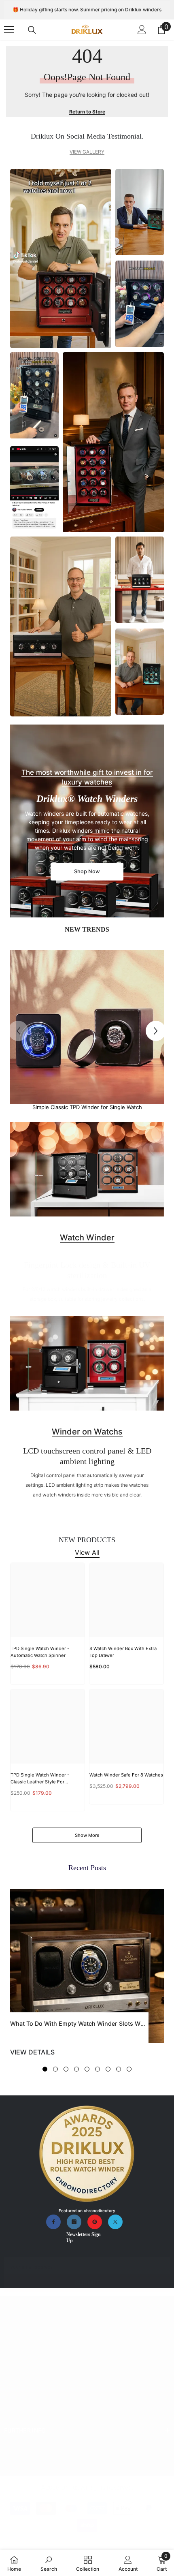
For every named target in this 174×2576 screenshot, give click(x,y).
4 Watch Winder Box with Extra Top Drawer (123, 1652)
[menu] (9, 30)
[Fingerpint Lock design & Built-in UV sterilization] (87, 1169)
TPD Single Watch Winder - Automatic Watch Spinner (40, 1652)
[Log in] (142, 30)
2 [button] (55, 2069)
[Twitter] (115, 2222)
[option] (87, 1031)
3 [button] (66, 2069)
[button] (156, 1031)
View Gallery (87, 152)
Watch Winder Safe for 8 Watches (126, 1775)
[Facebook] (53, 2222)
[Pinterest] (95, 2222)
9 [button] (129, 2069)
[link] (49, 2563)
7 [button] (108, 2069)
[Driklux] (87, 1027)
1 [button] (45, 2069)
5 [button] (87, 2069)
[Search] (32, 30)
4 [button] (76, 2069)
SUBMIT (87, 2283)
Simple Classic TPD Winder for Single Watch (87, 1107)
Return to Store (87, 112)
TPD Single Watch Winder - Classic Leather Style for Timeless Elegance (40, 1779)
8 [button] (119, 2069)
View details (32, 2052)
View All (87, 1552)
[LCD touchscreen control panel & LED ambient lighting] (87, 1363)
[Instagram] (74, 2222)
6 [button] (98, 2069)
